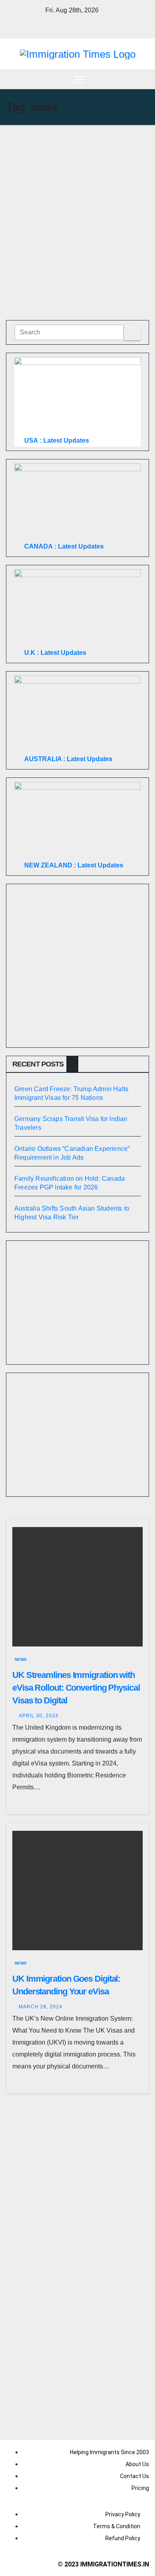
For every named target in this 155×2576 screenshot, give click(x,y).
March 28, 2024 (41, 2007)
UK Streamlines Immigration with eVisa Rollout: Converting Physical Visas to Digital (76, 1688)
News (21, 1659)
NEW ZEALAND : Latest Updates (74, 865)
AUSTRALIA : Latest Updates (68, 759)
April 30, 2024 (39, 1716)
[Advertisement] (77, 207)
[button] (143, 79)
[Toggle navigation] (79, 79)
